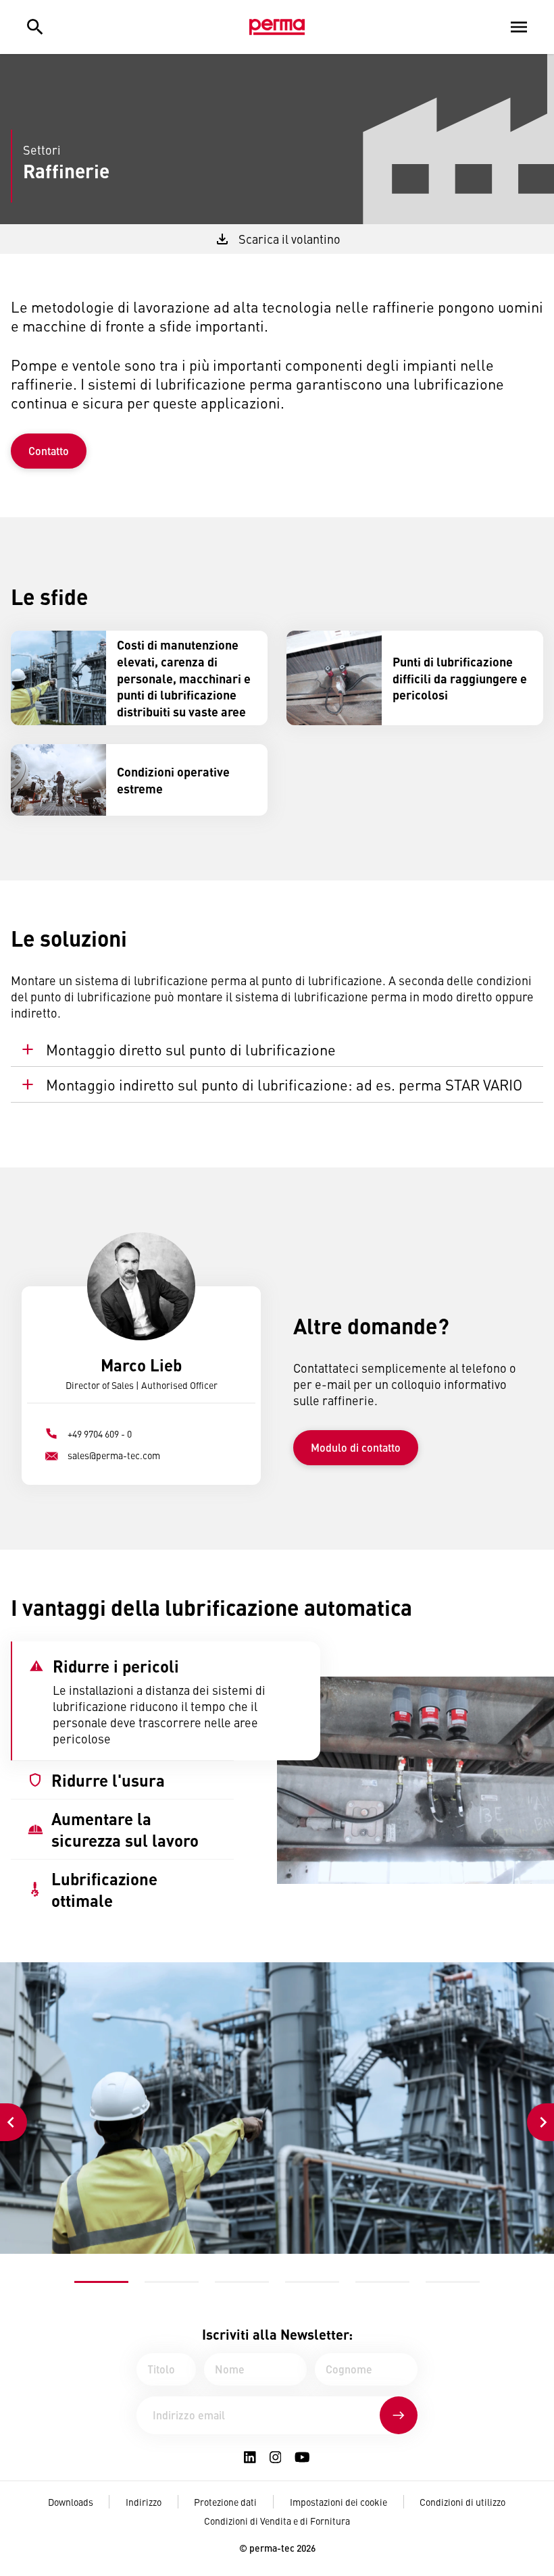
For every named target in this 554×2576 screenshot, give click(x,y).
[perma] (277, 27)
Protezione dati (225, 2502)
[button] (101, 2282)
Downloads (71, 2502)
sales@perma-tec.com (114, 1455)
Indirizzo (144, 2502)
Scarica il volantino (289, 239)
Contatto (49, 451)
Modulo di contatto (356, 1447)
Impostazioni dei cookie (338, 2502)
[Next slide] (540, 2122)
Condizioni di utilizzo (462, 2502)
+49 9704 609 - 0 (100, 1434)
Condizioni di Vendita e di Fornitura (277, 2521)
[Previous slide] (14, 2122)
